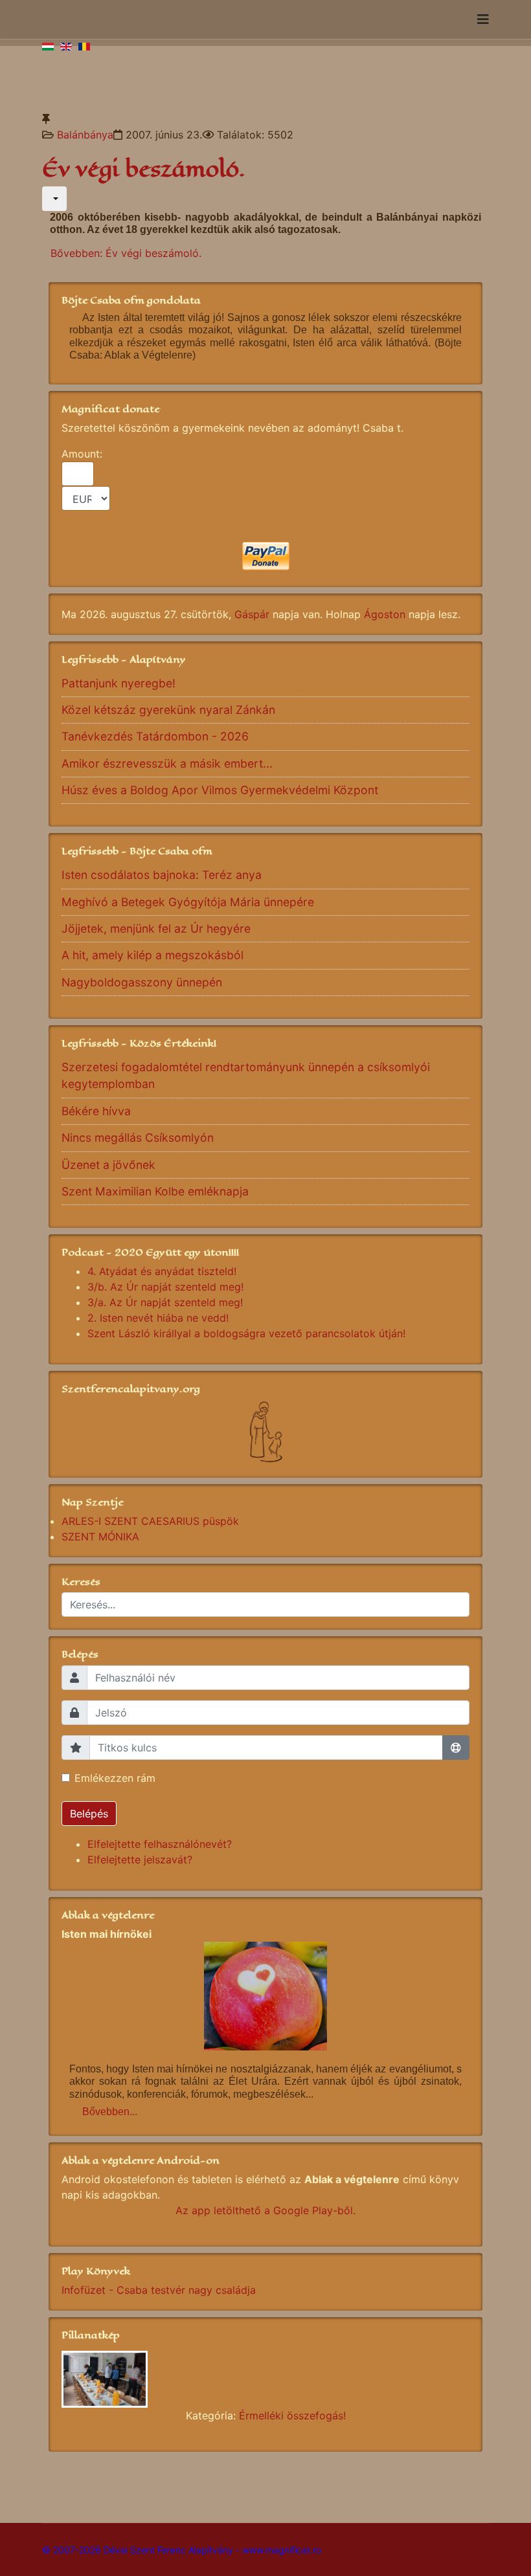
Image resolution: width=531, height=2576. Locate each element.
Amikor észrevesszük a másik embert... (167, 763)
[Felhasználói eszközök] (54, 199)
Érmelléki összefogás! (292, 2415)
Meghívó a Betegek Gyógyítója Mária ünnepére (188, 902)
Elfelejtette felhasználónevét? (160, 1844)
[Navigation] (483, 19)
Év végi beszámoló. (144, 169)
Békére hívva (96, 1111)
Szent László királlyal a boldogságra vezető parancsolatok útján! (246, 1333)
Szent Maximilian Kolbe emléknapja (155, 1191)
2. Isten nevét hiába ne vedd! (158, 1318)
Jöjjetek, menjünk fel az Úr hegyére (156, 928)
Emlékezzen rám (115, 1778)
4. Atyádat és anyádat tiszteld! (162, 1271)
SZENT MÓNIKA (100, 1537)
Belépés (89, 1814)
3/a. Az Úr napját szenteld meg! (165, 1302)
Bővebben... (110, 2112)
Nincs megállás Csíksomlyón (138, 1138)
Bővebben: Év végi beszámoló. (126, 253)
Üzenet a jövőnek (108, 1165)
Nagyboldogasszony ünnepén (142, 982)
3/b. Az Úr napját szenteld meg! (165, 1287)
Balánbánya (85, 135)
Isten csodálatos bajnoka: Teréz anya (162, 875)
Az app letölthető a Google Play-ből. (265, 2210)
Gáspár (252, 614)
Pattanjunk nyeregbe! (119, 683)
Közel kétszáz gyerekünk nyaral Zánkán (168, 710)
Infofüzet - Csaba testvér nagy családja (159, 2290)
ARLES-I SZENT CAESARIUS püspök (150, 1521)
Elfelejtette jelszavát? (140, 1860)
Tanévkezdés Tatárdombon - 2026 (155, 736)
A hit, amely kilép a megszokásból (153, 955)
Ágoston (385, 614)
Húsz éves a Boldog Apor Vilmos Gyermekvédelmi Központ (220, 790)
